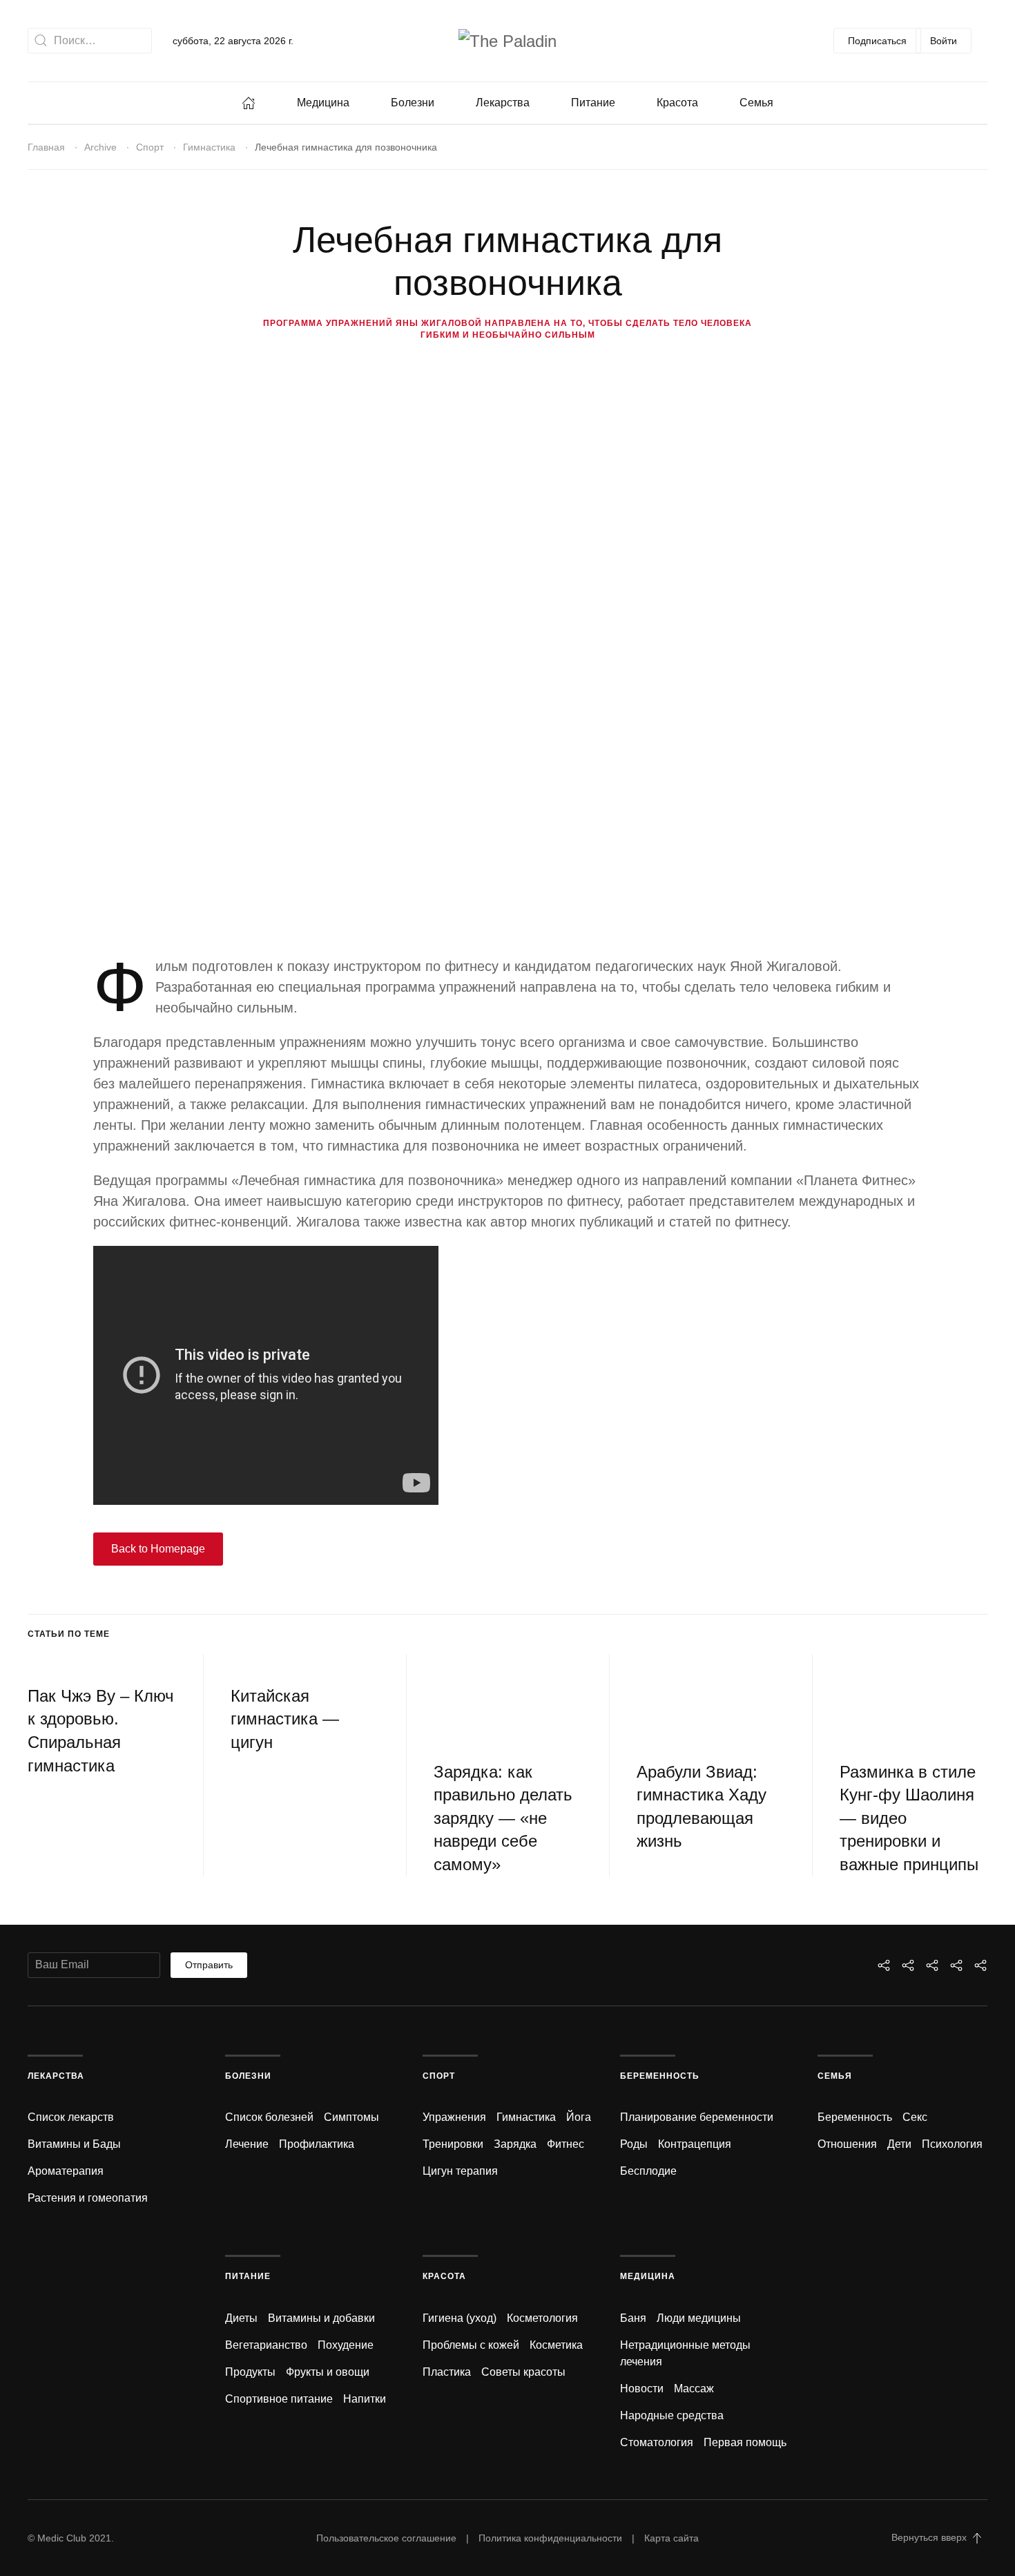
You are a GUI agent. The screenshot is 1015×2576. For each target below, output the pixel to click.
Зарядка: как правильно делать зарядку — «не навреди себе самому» (503, 1818)
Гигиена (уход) (460, 2318)
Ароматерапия (66, 2171)
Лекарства (503, 103)
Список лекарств (71, 2117)
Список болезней (269, 2117)
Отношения (847, 2144)
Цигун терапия (460, 2171)
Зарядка (515, 2144)
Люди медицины (699, 2318)
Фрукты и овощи (328, 2372)
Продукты (250, 2372)
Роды (634, 2144)
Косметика (556, 2345)
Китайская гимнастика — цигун (285, 1719)
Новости (642, 2388)
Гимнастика (209, 147)
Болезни (413, 103)
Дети (899, 2144)
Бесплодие (648, 2171)
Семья (756, 103)
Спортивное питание (279, 2399)
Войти (944, 40)
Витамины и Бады (74, 2144)
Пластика (447, 2372)
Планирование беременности (697, 2117)
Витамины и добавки (321, 2318)
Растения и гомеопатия (88, 2198)
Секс (915, 2117)
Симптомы (351, 2117)
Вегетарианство (266, 2345)
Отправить (209, 1965)
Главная (46, 147)
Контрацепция (695, 2144)
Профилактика (317, 2144)
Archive (100, 147)
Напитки (365, 2399)
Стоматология (657, 2442)
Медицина (323, 103)
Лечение (247, 2144)
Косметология (542, 2318)
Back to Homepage (158, 1549)
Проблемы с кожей (471, 2345)
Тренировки (453, 2144)
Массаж (694, 2388)
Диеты (241, 2318)
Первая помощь (745, 2442)
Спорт (150, 147)
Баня (633, 2318)
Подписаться (877, 40)
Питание (593, 103)
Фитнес (565, 2144)
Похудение (346, 2345)
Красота (677, 103)
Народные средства (672, 2415)
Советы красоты (523, 2372)
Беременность (660, 2076)
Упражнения (454, 2117)
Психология (952, 2144)
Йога (579, 2117)
